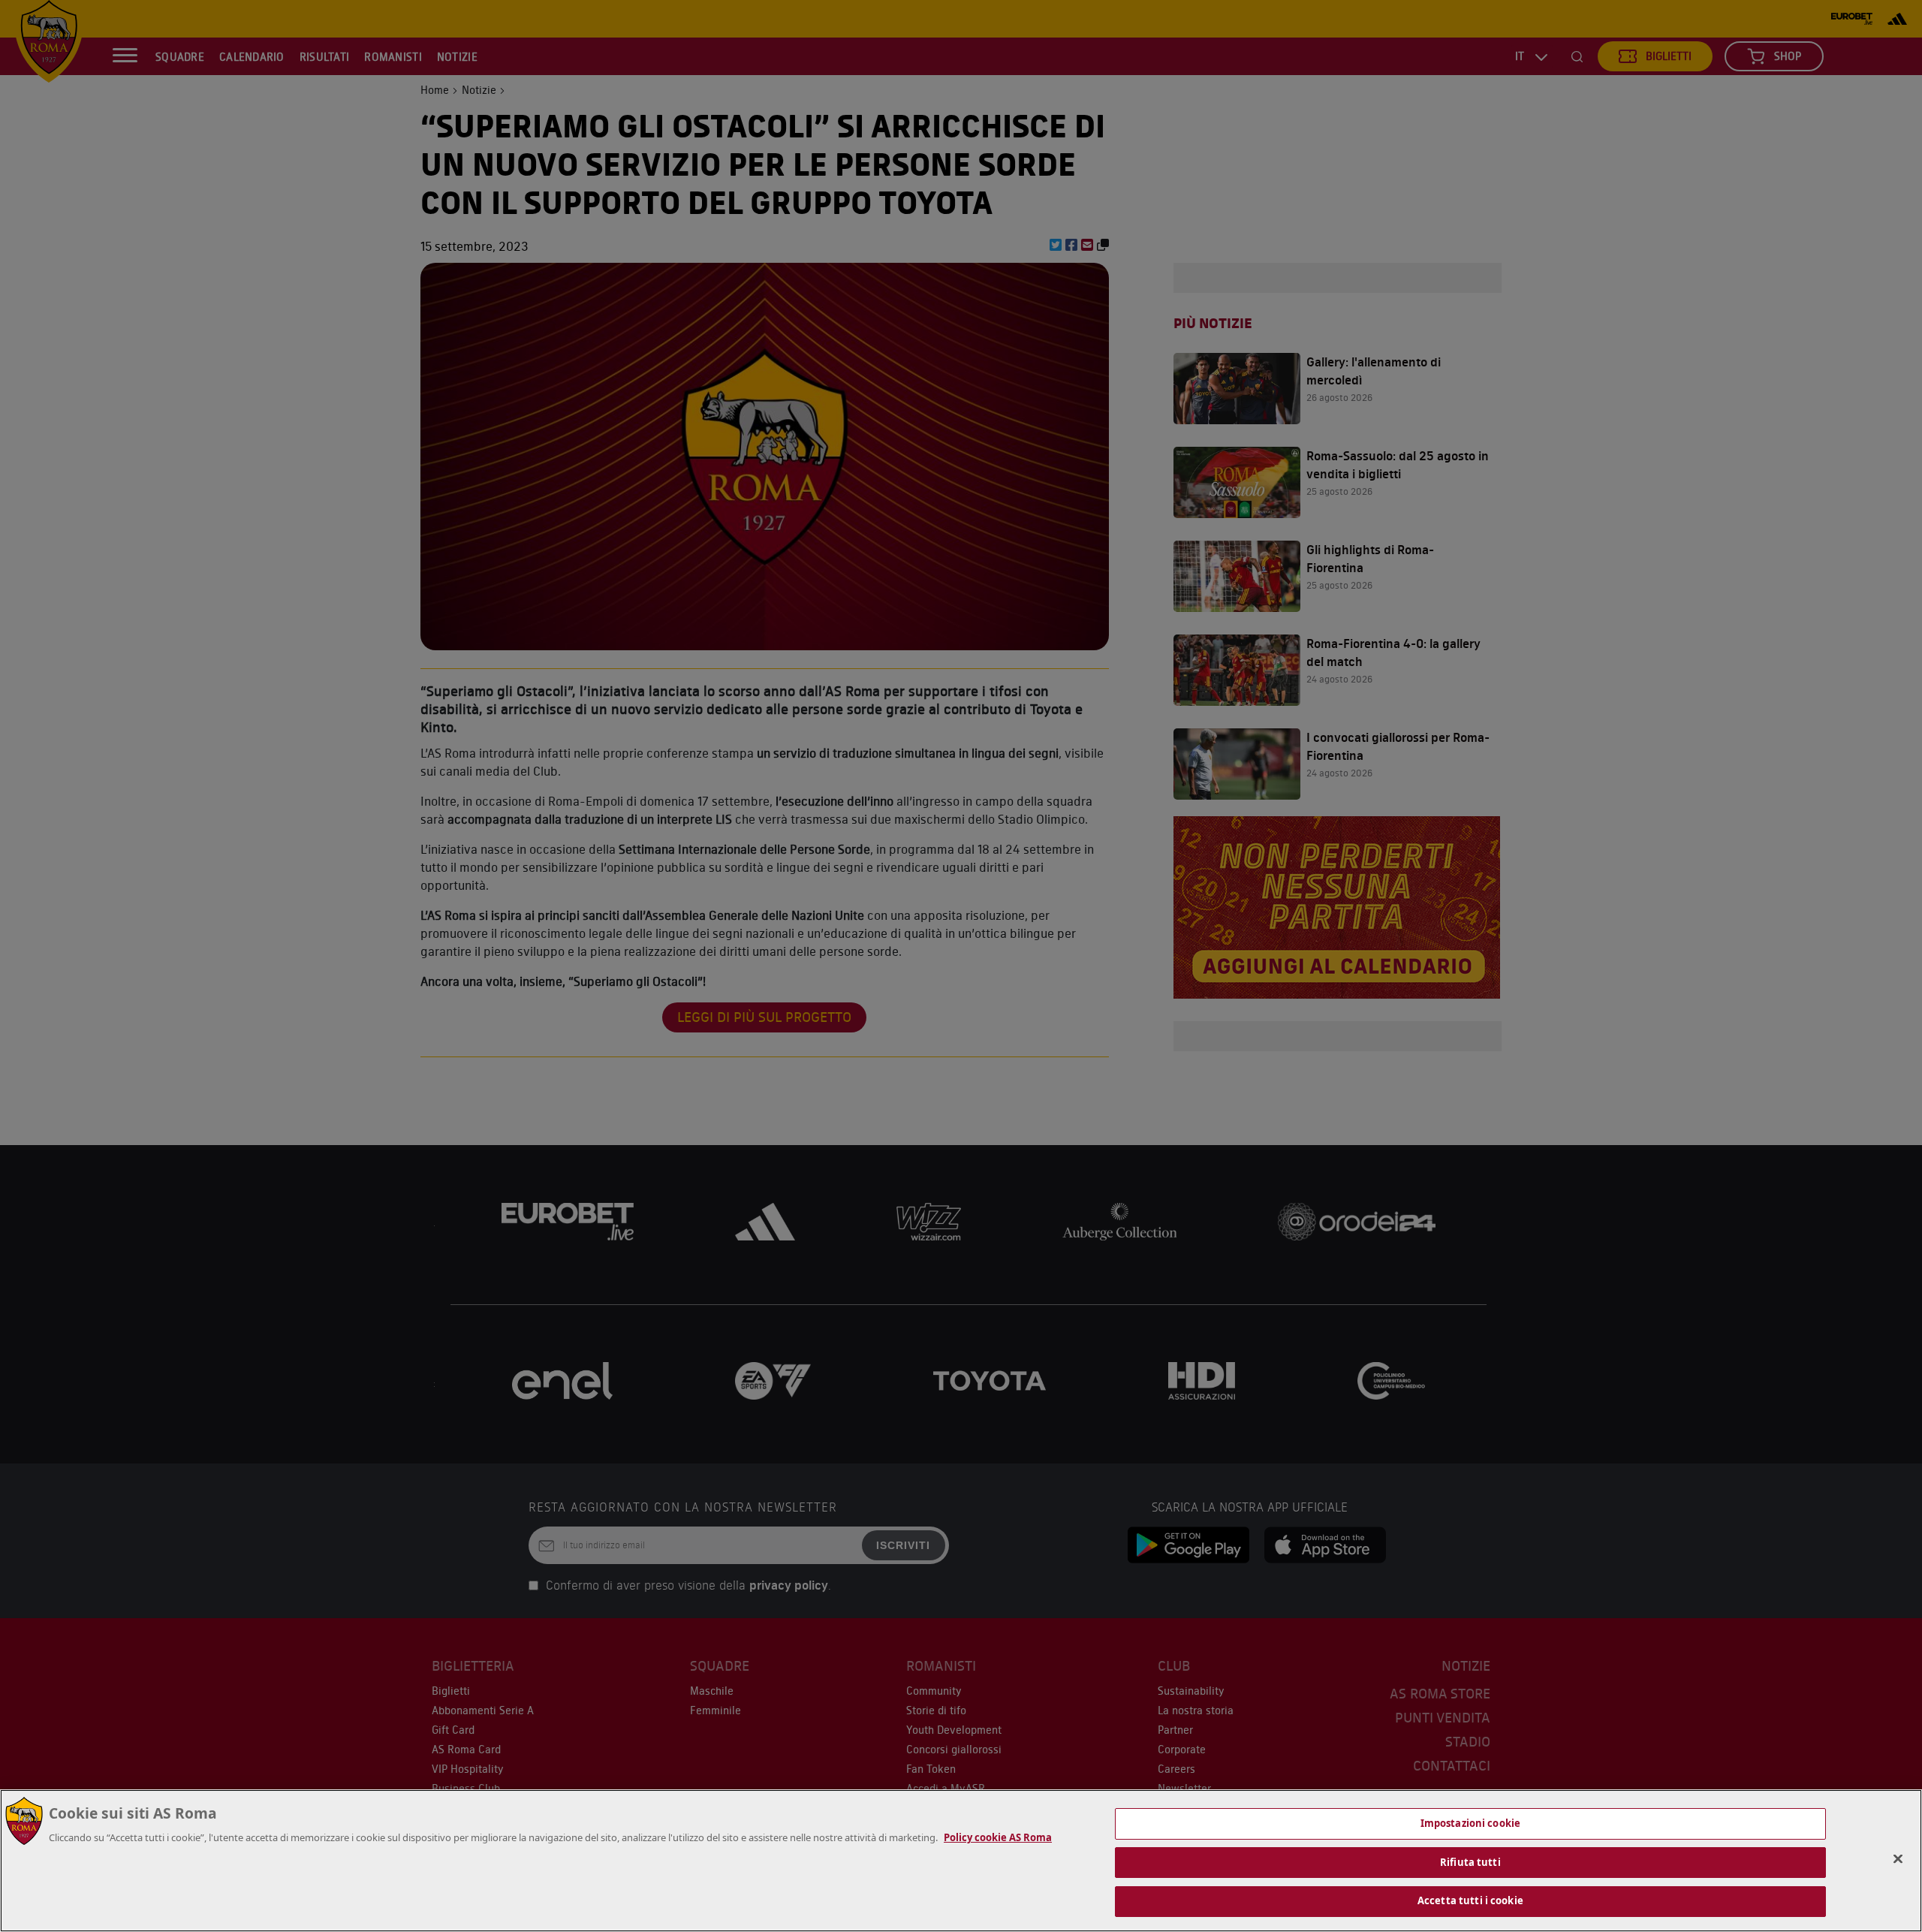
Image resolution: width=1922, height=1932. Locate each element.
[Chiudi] (1898, 1859)
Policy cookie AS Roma (998, 1837)
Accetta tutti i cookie (1470, 1900)
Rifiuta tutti (1470, 1862)
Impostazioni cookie (1470, 1823)
